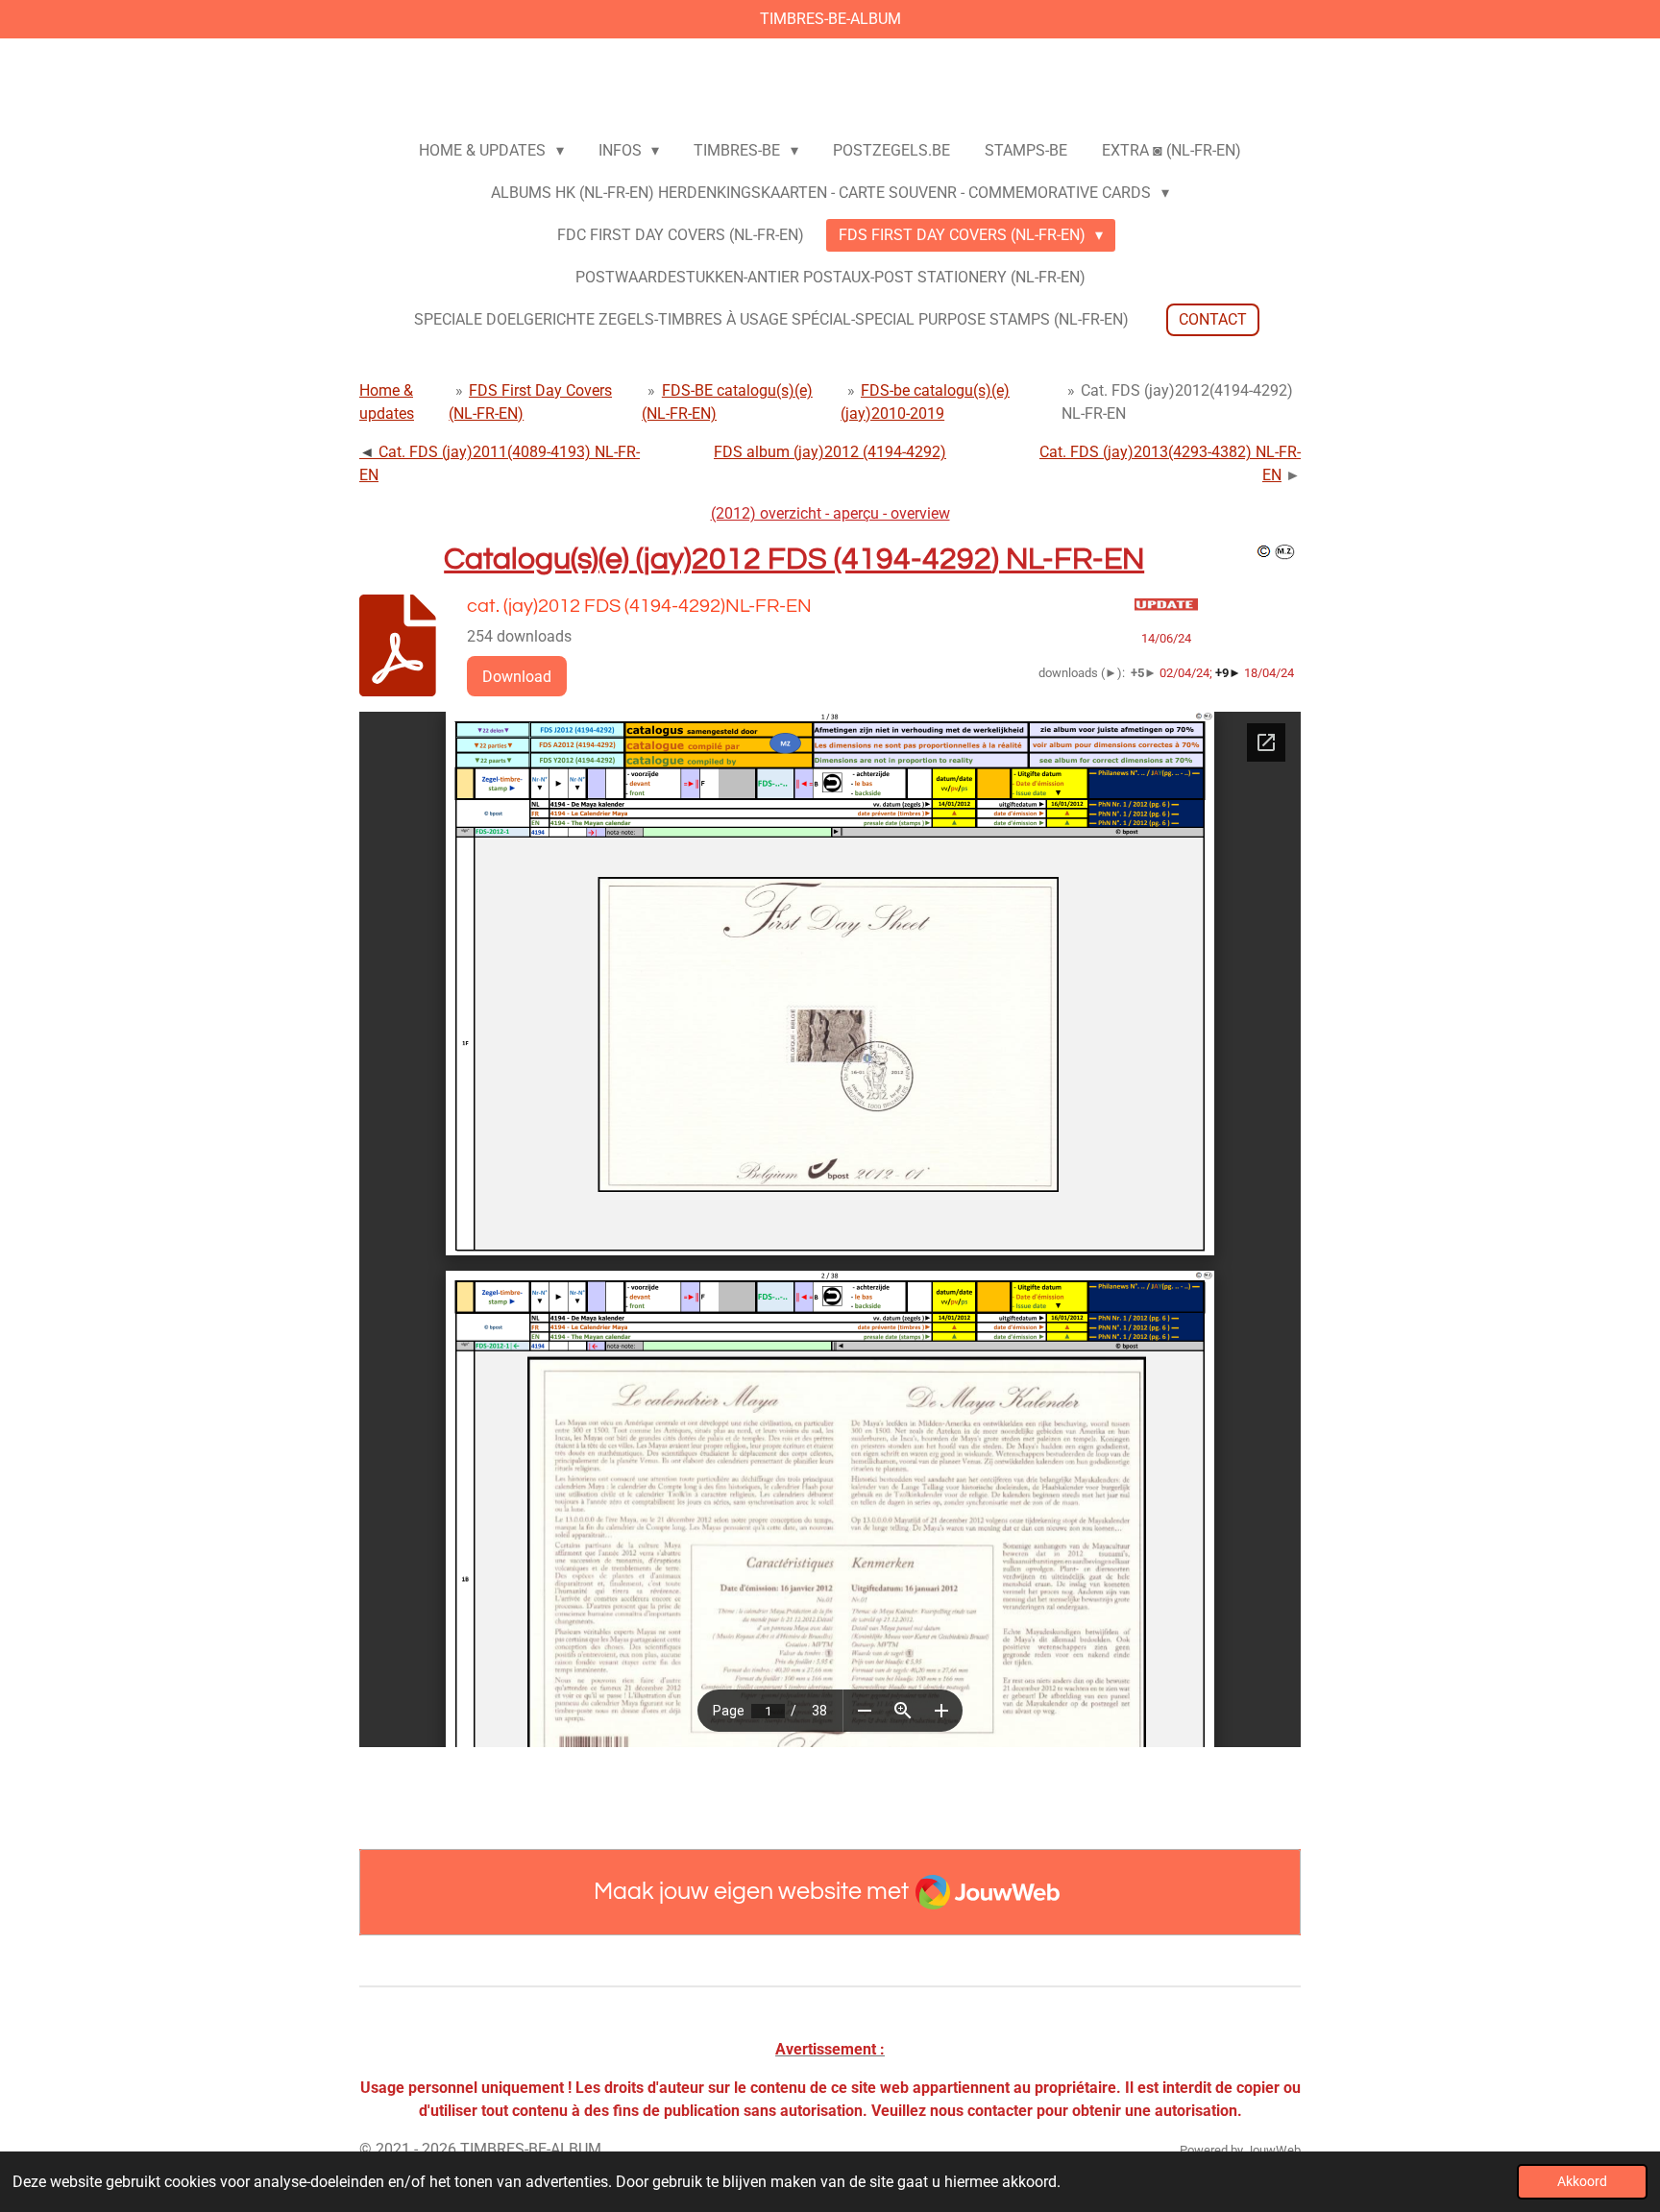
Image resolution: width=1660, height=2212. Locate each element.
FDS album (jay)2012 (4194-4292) (830, 452)
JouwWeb (1273, 2150)
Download (517, 677)
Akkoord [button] (1582, 2182)
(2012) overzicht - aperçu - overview (830, 513)
